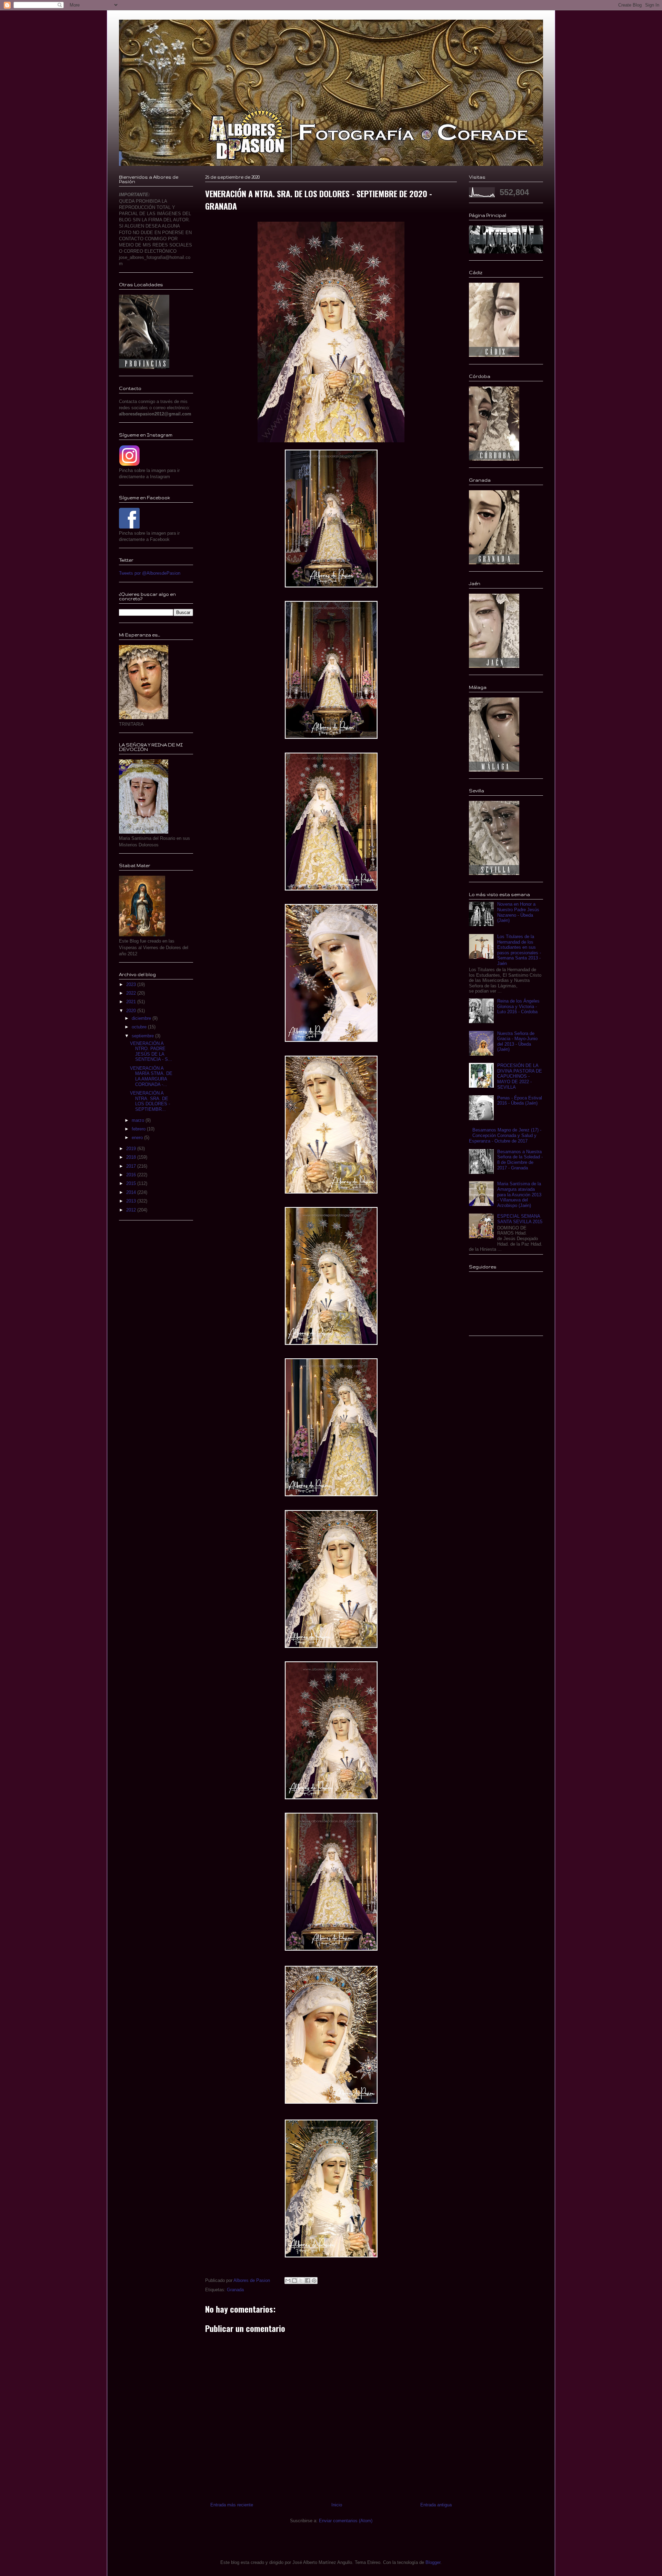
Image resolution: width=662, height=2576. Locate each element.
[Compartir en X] (301, 2281)
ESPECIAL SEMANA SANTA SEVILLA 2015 (520, 1219)
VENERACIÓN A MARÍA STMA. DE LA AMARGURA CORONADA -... (151, 1076)
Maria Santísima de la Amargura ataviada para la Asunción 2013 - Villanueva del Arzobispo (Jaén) (519, 1194)
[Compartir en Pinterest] (314, 2281)
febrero (139, 1129)
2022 (132, 993)
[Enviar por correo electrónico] (288, 2281)
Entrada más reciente (232, 2505)
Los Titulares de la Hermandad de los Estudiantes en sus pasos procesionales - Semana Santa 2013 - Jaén (519, 950)
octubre (140, 1027)
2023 (132, 984)
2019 (132, 1149)
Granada (235, 2290)
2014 (132, 1192)
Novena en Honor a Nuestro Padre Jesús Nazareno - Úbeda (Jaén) (518, 912)
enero (138, 1138)
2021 (132, 1002)
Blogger (433, 2562)
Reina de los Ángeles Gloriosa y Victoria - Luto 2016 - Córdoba (518, 1006)
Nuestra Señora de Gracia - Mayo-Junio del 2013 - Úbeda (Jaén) (517, 1042)
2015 (132, 1183)
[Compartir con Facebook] (308, 2281)
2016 (132, 1175)
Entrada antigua (436, 2505)
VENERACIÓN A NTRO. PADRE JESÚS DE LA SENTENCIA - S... (151, 1051)
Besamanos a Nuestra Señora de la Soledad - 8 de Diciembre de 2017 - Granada (520, 1160)
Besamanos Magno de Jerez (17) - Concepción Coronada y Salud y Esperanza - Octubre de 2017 (505, 1135)
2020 (132, 1011)
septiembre (143, 1036)
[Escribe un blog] (294, 2281)
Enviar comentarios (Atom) (346, 2521)
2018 (132, 1157)
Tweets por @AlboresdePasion (150, 573)
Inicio (337, 2505)
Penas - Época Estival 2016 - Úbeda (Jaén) (520, 1101)
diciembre (142, 1018)
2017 (132, 1166)
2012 (132, 1210)
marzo (139, 1120)
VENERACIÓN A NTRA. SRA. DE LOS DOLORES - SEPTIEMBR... (150, 1101)
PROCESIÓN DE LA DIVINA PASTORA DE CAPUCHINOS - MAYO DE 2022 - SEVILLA (520, 1076)
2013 (132, 1201)
